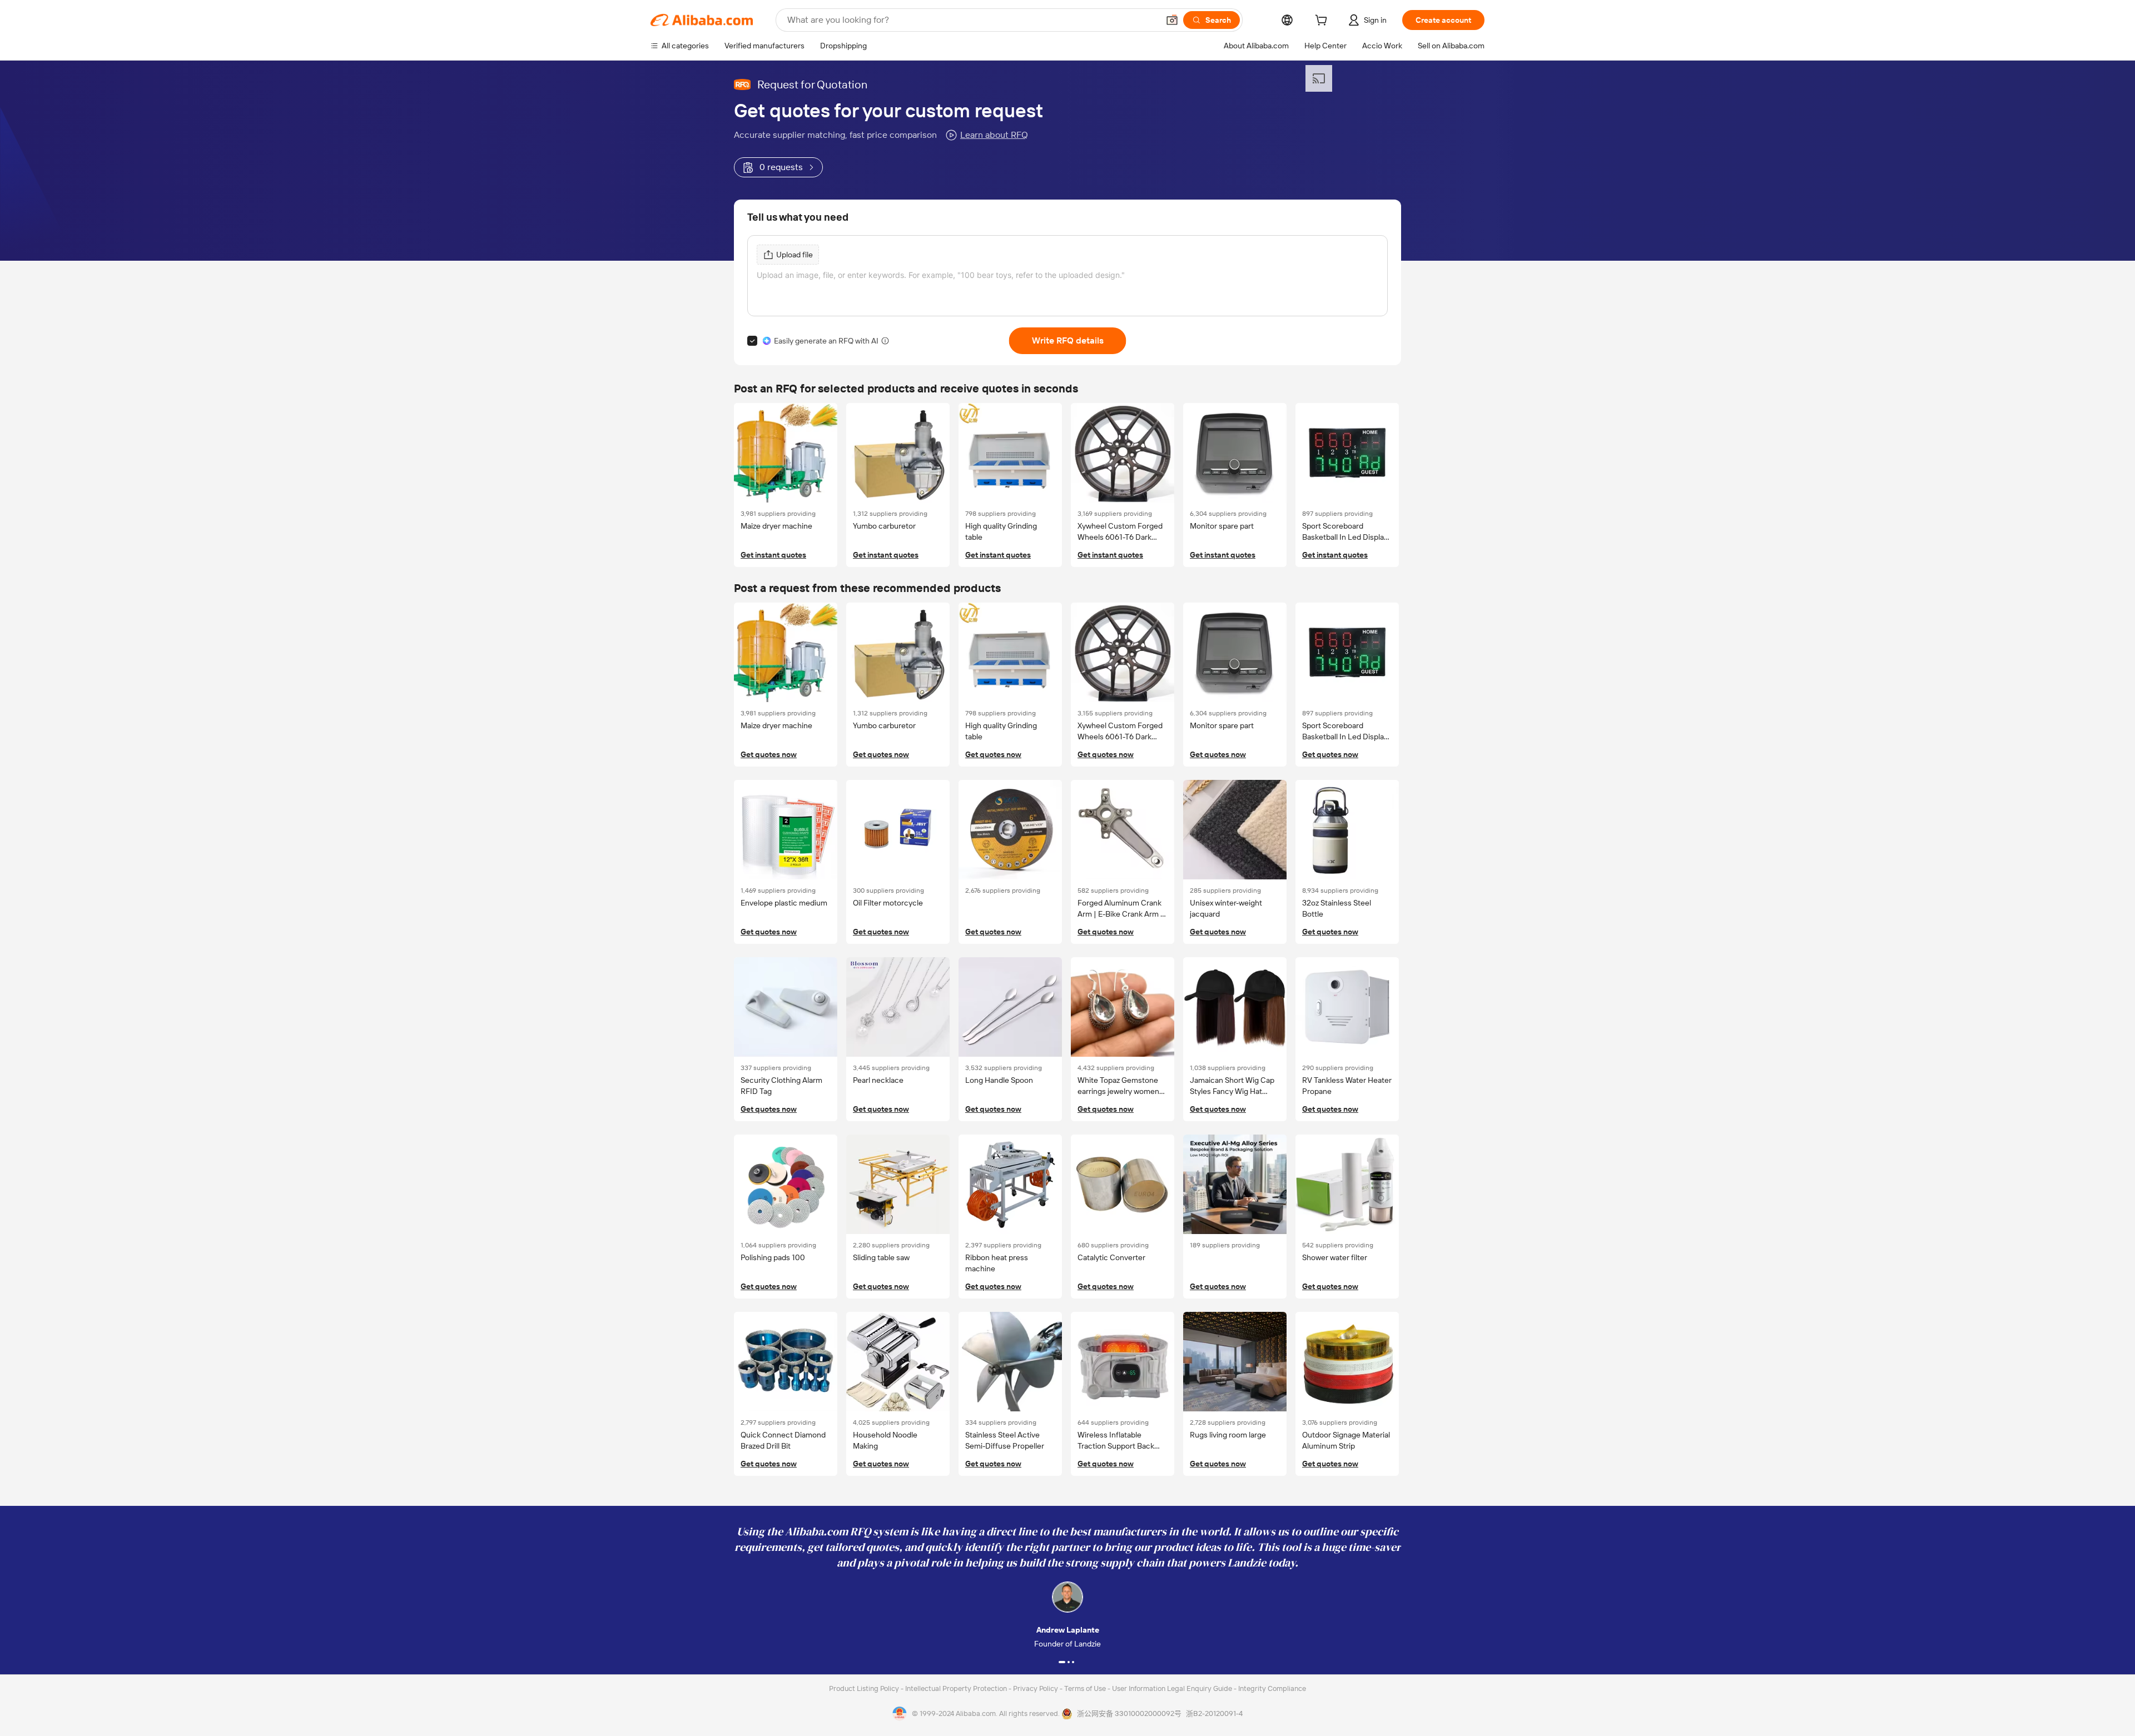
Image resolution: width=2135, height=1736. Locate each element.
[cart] (1323, 22)
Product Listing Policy (865, 1688)
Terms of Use (1086, 1688)
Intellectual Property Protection (957, 1688)
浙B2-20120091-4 (1214, 1713)
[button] (1172, 20)
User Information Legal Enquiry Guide (1172, 1688)
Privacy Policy (1036, 1688)
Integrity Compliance (1272, 1688)
